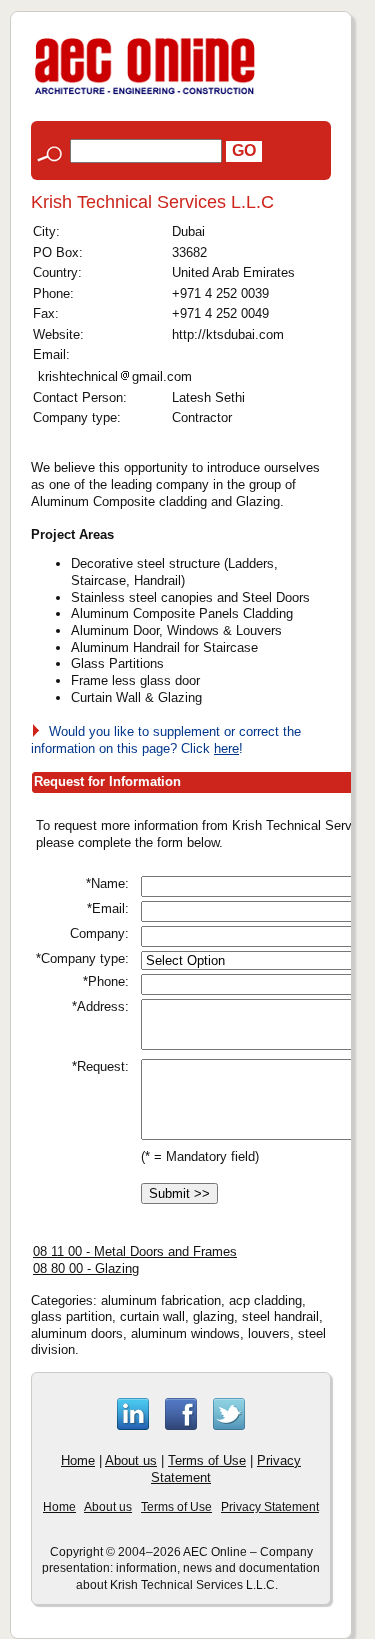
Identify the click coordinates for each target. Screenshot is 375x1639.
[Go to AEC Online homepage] (145, 94)
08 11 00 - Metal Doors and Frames (135, 1251)
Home (78, 1460)
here (226, 748)
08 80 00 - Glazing (86, 1268)
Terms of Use (207, 1460)
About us (131, 1460)
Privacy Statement (270, 1507)
